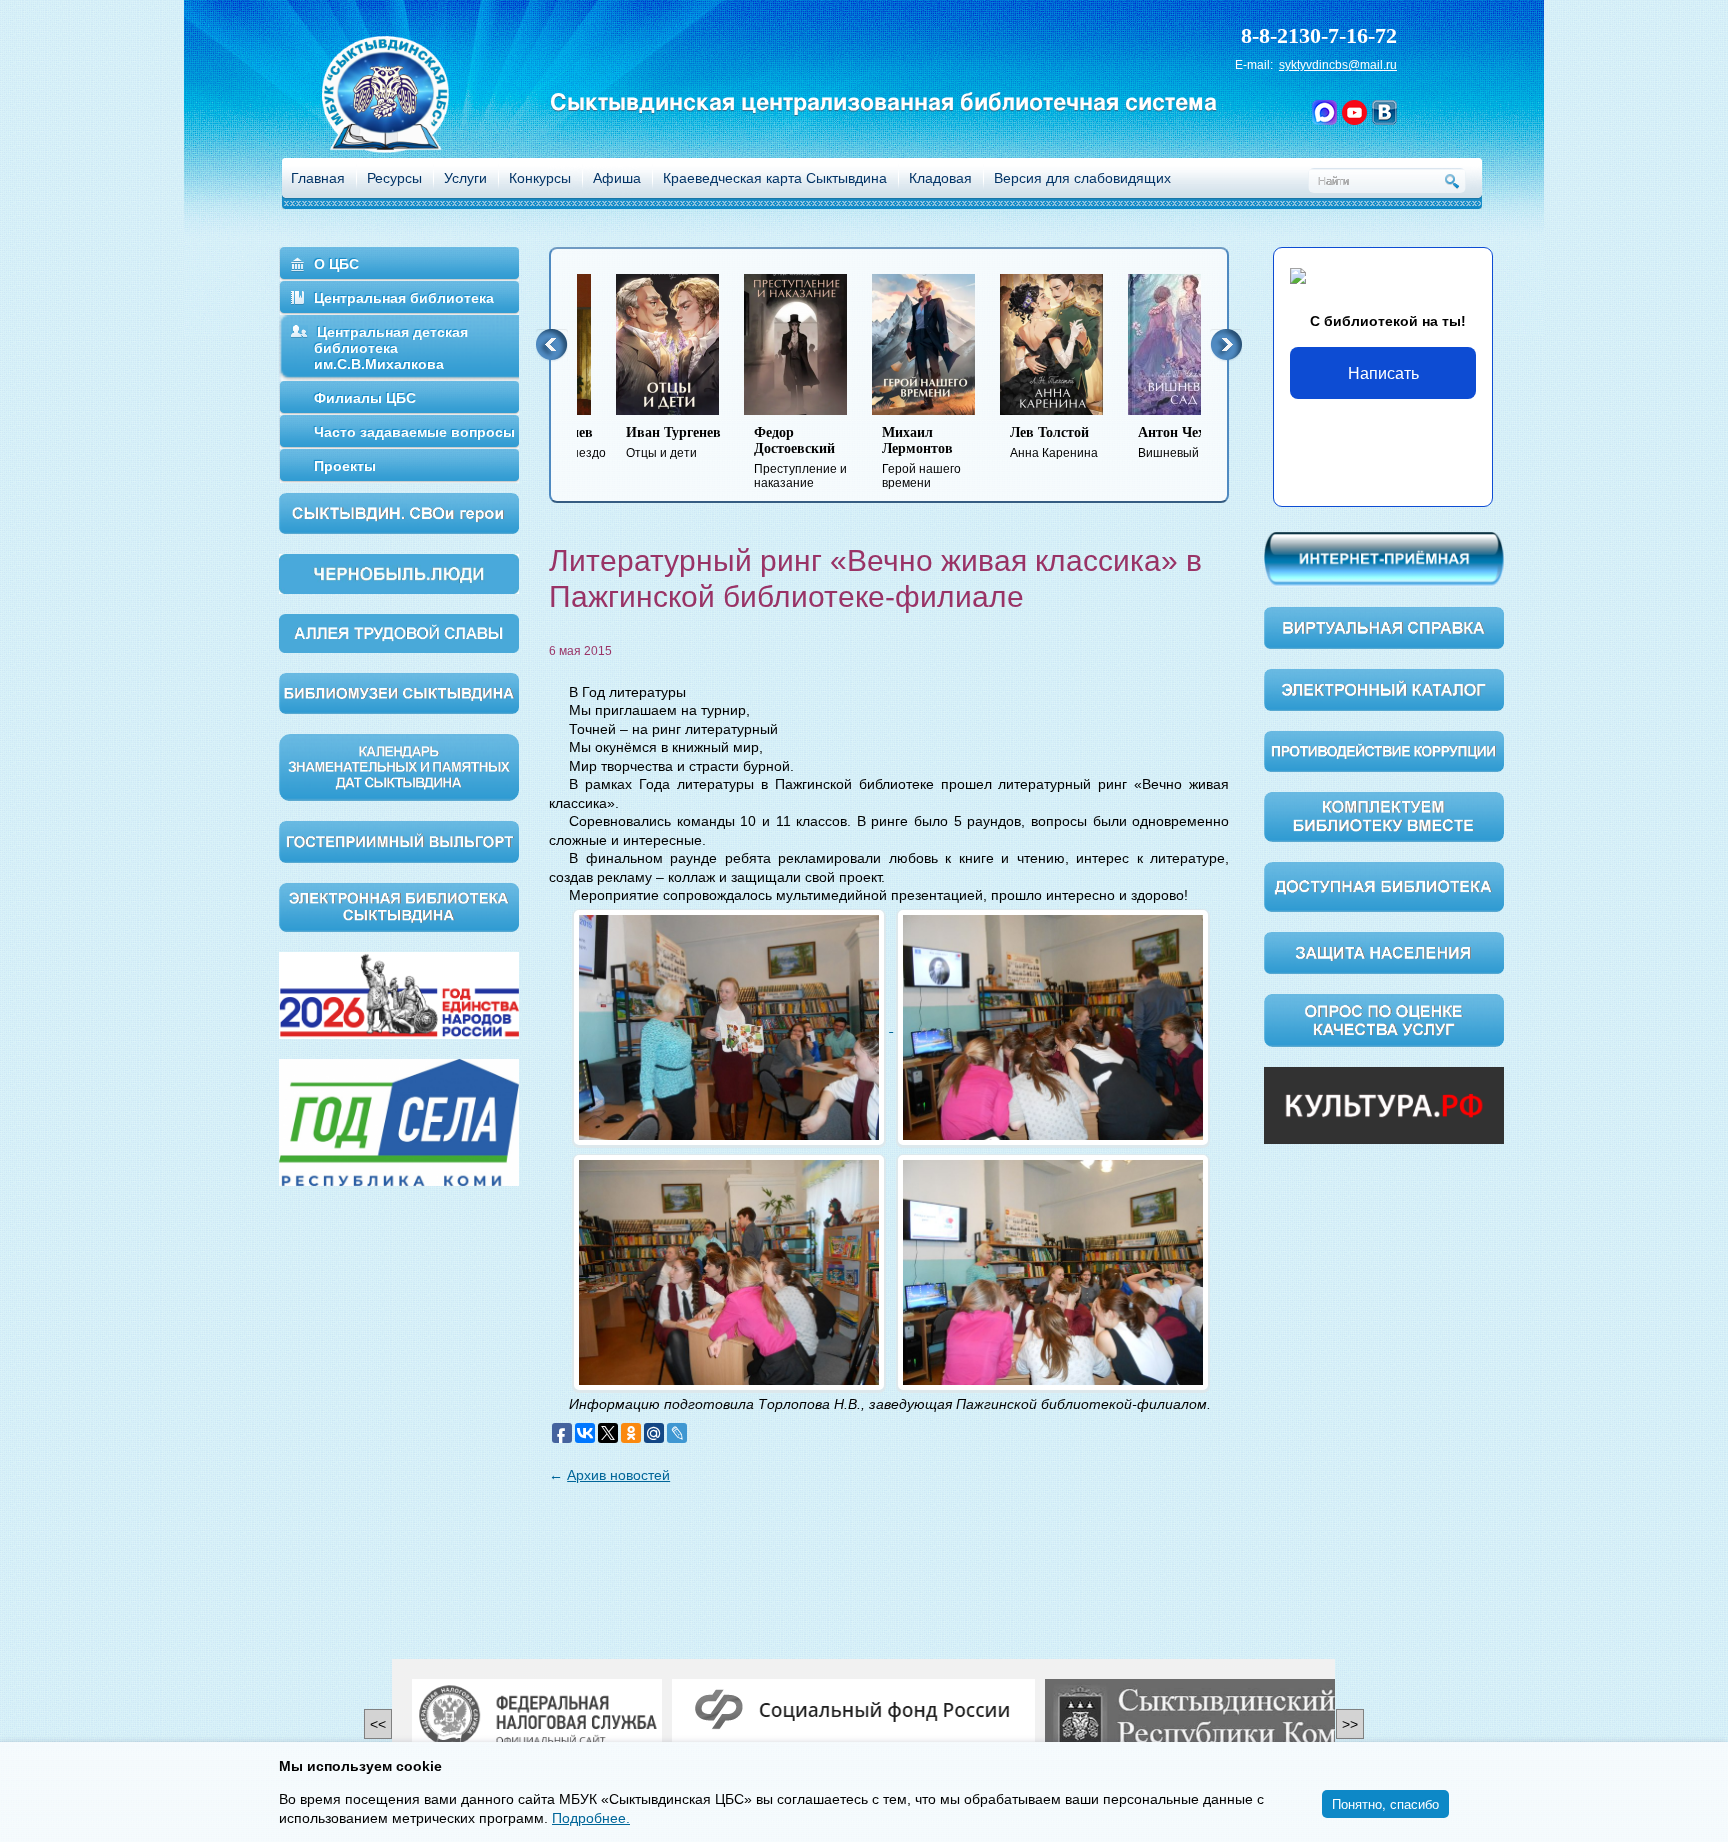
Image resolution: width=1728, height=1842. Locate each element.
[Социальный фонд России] (853, 1711)
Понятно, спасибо (1385, 1803)
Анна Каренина (1015, 442)
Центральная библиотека (404, 298)
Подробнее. (591, 1818)
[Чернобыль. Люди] (399, 573)
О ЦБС (336, 264)
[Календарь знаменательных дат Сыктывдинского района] (399, 766)
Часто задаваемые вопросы (414, 432)
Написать (1383, 372)
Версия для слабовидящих (1082, 178)
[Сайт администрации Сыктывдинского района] (1238, 1718)
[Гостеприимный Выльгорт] (399, 840)
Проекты (345, 466)
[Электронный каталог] (1384, 689)
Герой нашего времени (882, 457)
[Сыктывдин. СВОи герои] (399, 512)
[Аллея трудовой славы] (399, 632)
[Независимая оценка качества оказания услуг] (1384, 1019)
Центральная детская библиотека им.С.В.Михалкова (391, 348)
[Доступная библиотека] (1384, 886)
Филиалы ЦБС (365, 398)
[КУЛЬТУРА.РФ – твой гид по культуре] (1384, 1105)
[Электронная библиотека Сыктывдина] (399, 906)
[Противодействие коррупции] (1384, 750)
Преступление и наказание (761, 457)
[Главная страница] (411, 120)
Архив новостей (618, 1475)
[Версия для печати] (1222, 637)
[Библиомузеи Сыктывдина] (399, 692)
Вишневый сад (1141, 442)
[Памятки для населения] (1384, 952)
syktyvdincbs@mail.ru (1338, 65)
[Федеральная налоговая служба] (537, 1718)
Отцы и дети (634, 442)
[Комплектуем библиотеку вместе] (1384, 816)
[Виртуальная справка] (1384, 627)
